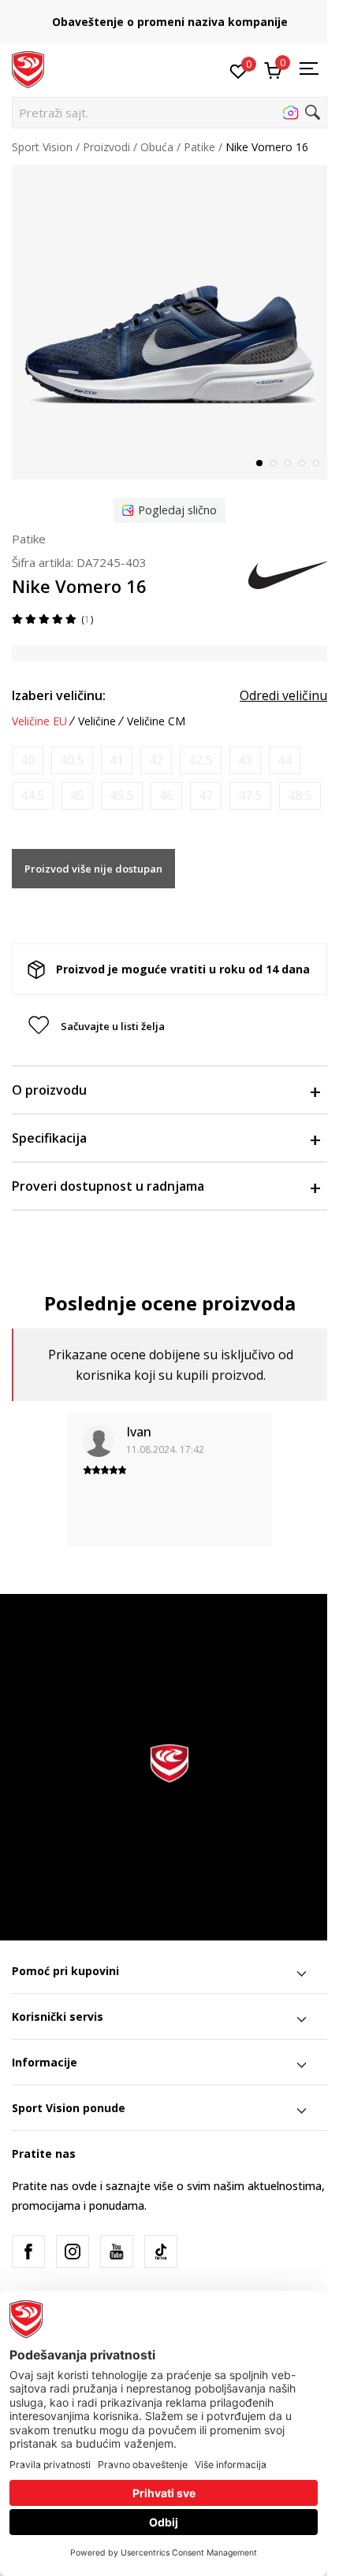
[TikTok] (161, 2252)
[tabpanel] (169, 322)
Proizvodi (106, 147)
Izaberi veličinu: (59, 695)
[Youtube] (117, 2252)
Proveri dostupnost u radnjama (108, 1186)
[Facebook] (28, 2252)
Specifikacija (49, 1138)
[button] (169, 113)
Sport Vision (42, 147)
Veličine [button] (97, 721)
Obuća (157, 147)
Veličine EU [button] (39, 721)
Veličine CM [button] (156, 721)
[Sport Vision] (28, 69)
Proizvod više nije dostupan (93, 869)
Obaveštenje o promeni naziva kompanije (170, 22)
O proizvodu (49, 1090)
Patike (199, 147)
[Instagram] (73, 2252)
